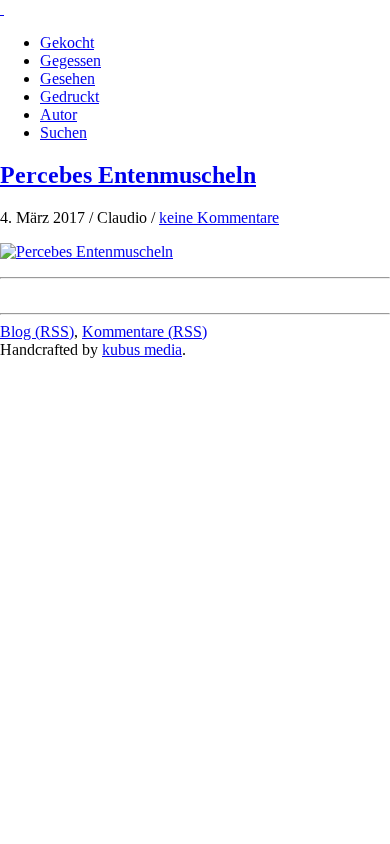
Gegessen (70, 60)
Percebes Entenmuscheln (128, 175)
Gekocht (67, 42)
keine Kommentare (219, 217)
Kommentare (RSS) (144, 331)
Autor (58, 114)
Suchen (63, 132)
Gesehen (67, 78)
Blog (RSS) (37, 331)
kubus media (142, 349)
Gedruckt (69, 96)
